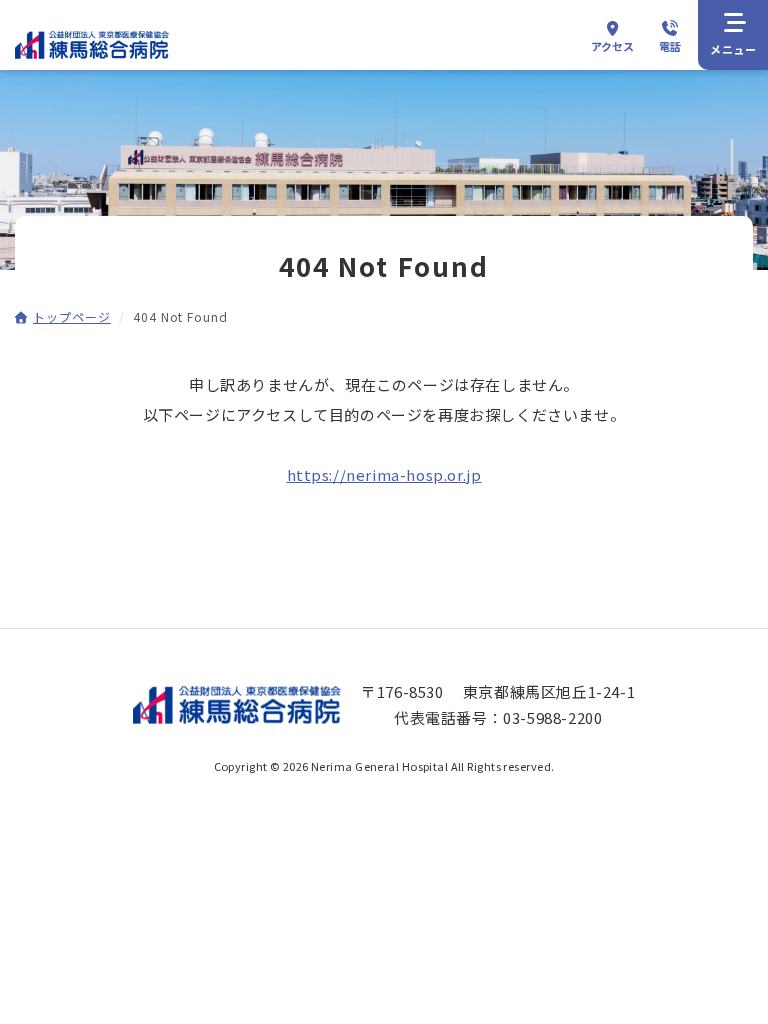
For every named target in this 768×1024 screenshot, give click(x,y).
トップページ (72, 316)
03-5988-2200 (552, 717)
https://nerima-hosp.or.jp (384, 474)
